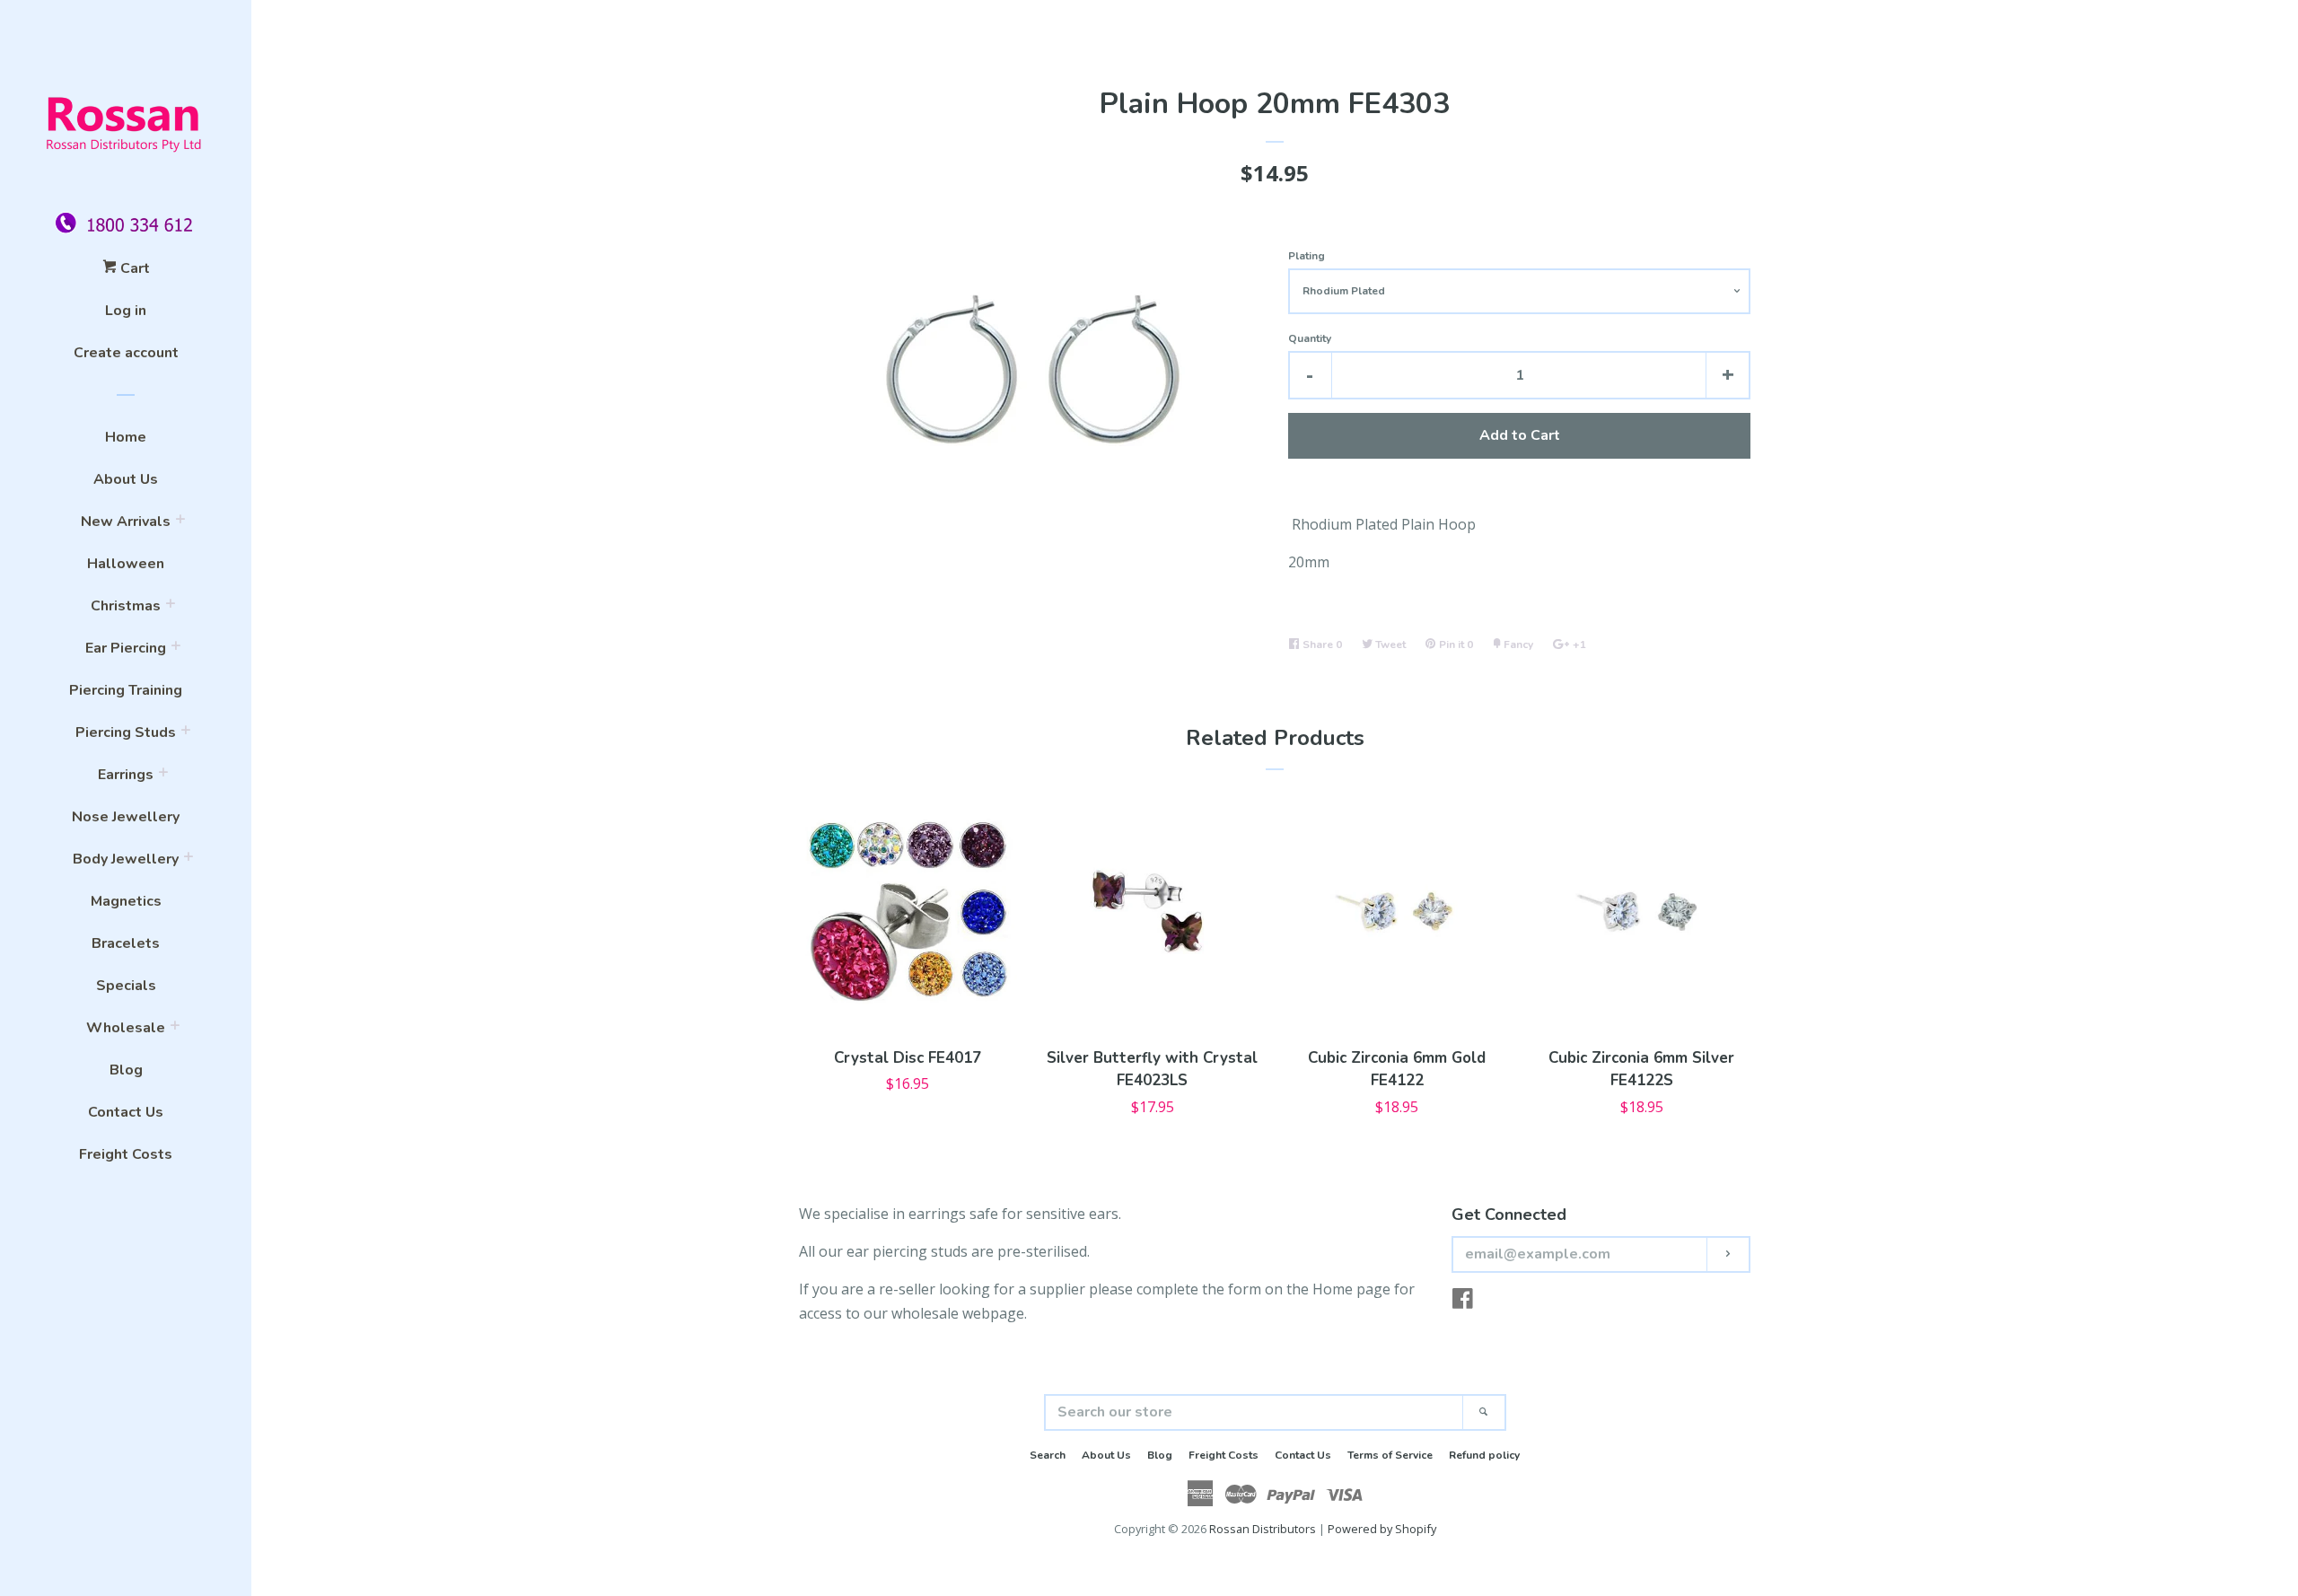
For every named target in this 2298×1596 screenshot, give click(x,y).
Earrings (126, 775)
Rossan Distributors (1263, 1529)
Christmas (126, 606)
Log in (126, 311)
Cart (133, 268)
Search (1048, 1455)
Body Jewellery (126, 859)
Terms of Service (1390, 1455)
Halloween (126, 564)
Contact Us (126, 1112)
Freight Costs (126, 1154)
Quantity (1310, 338)
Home (126, 437)
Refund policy (1484, 1455)
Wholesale (126, 1028)
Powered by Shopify (1382, 1529)
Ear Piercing (126, 648)
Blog (126, 1070)
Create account (126, 353)
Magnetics (126, 901)
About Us (126, 479)
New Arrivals (126, 522)
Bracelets (126, 943)
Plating (1307, 256)
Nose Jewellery (126, 817)
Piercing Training (126, 690)
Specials (126, 986)
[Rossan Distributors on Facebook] (1463, 1302)
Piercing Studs (126, 732)
